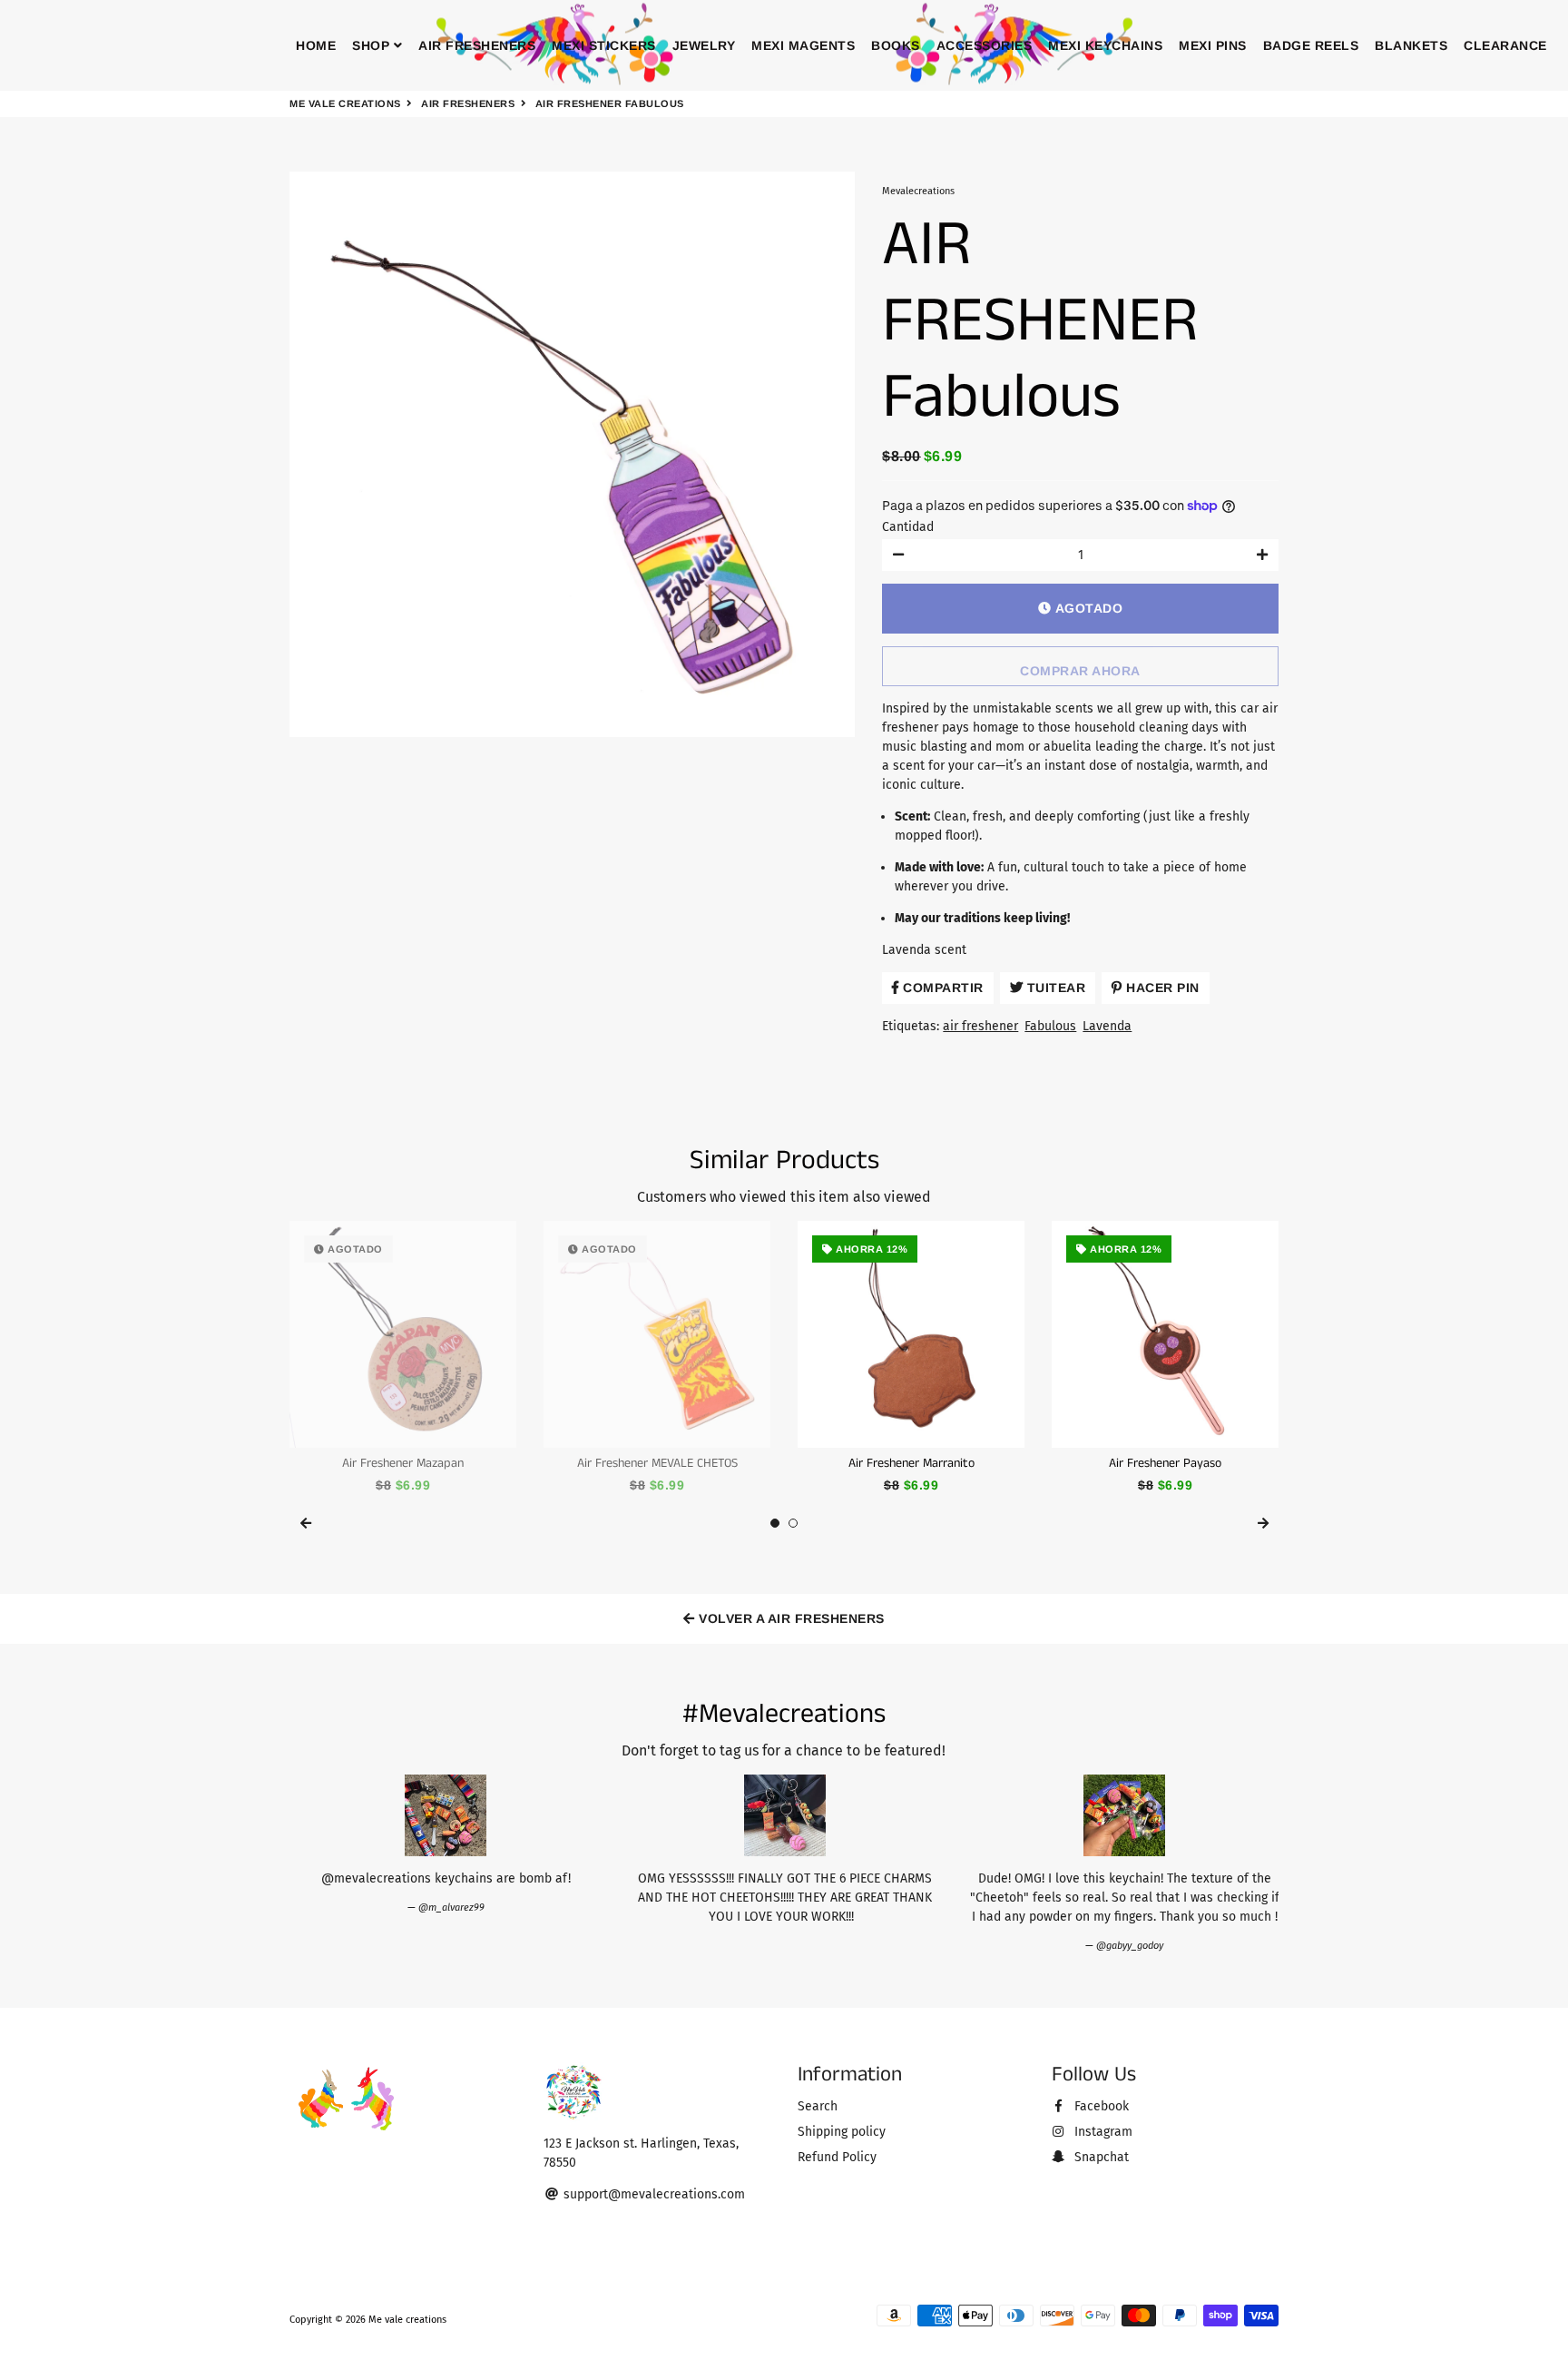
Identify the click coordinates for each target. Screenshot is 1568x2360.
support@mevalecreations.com (652, 2194)
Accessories (985, 45)
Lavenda (1107, 1026)
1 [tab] (775, 1523)
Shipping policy (842, 2132)
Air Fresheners (477, 45)
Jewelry (704, 45)
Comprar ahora (1080, 671)
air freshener (980, 1026)
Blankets (1411, 45)
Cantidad (908, 527)
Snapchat (1100, 2157)
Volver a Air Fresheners (790, 1618)
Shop (373, 45)
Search (818, 2106)
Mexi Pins (1213, 45)
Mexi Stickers (604, 45)
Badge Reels (1311, 45)
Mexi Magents (803, 45)
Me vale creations (345, 103)
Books (896, 45)
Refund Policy (837, 2157)
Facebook (1100, 2106)
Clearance (1505, 45)
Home (316, 45)
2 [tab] (793, 1523)
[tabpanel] (403, 1358)
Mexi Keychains (1105, 45)
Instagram (1102, 2132)
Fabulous (1050, 1026)
